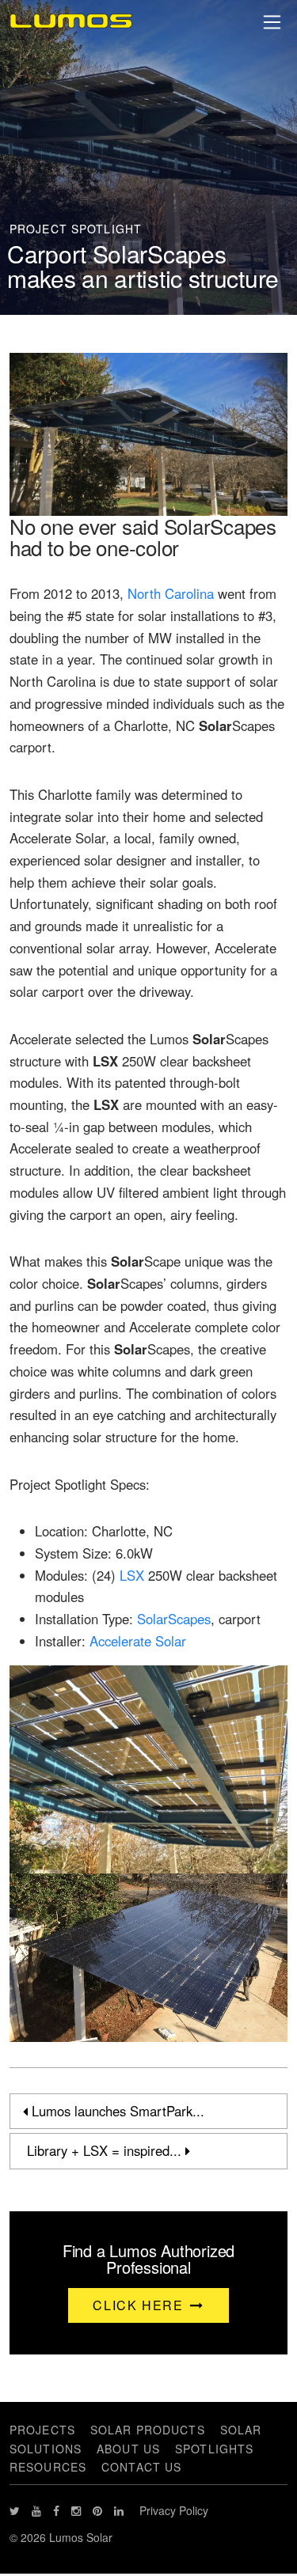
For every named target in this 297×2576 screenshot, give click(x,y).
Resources (48, 2467)
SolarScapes (174, 1619)
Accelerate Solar (138, 1641)
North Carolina (171, 593)
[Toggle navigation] (272, 22)
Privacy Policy (174, 2510)
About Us (128, 2449)
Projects (42, 2430)
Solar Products (148, 2430)
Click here (140, 2305)
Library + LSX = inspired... (104, 2150)
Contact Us (141, 2467)
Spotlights (214, 2449)
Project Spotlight (76, 229)
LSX (132, 1575)
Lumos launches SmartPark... (116, 2111)
